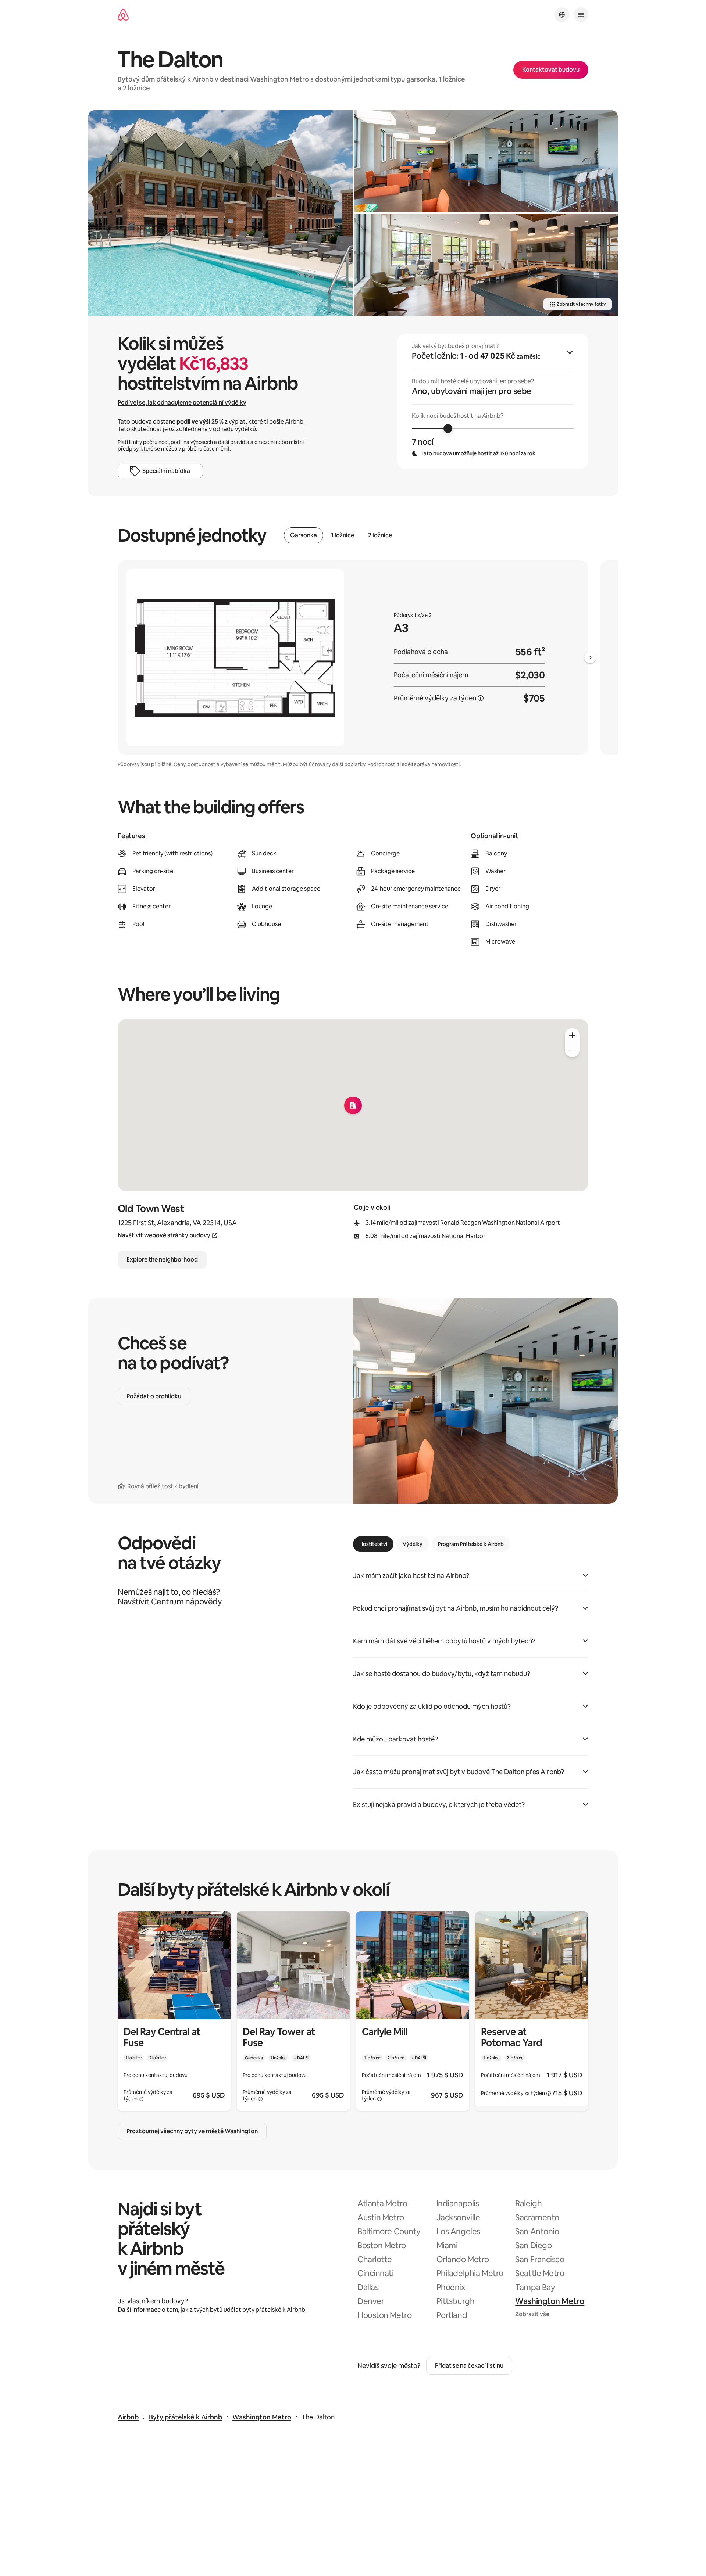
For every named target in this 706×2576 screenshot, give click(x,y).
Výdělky (413, 1544)
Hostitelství (373, 1544)
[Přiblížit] (572, 1035)
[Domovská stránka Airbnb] (123, 15)
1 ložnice (343, 535)
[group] (493, 401)
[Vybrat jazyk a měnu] (562, 15)
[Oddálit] (572, 1050)
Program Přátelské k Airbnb (471, 1544)
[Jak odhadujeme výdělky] (481, 698)
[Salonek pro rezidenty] (486, 161)
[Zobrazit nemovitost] (174, 2011)
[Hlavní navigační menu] (581, 15)
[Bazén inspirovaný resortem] (221, 213)
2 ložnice (380, 535)
